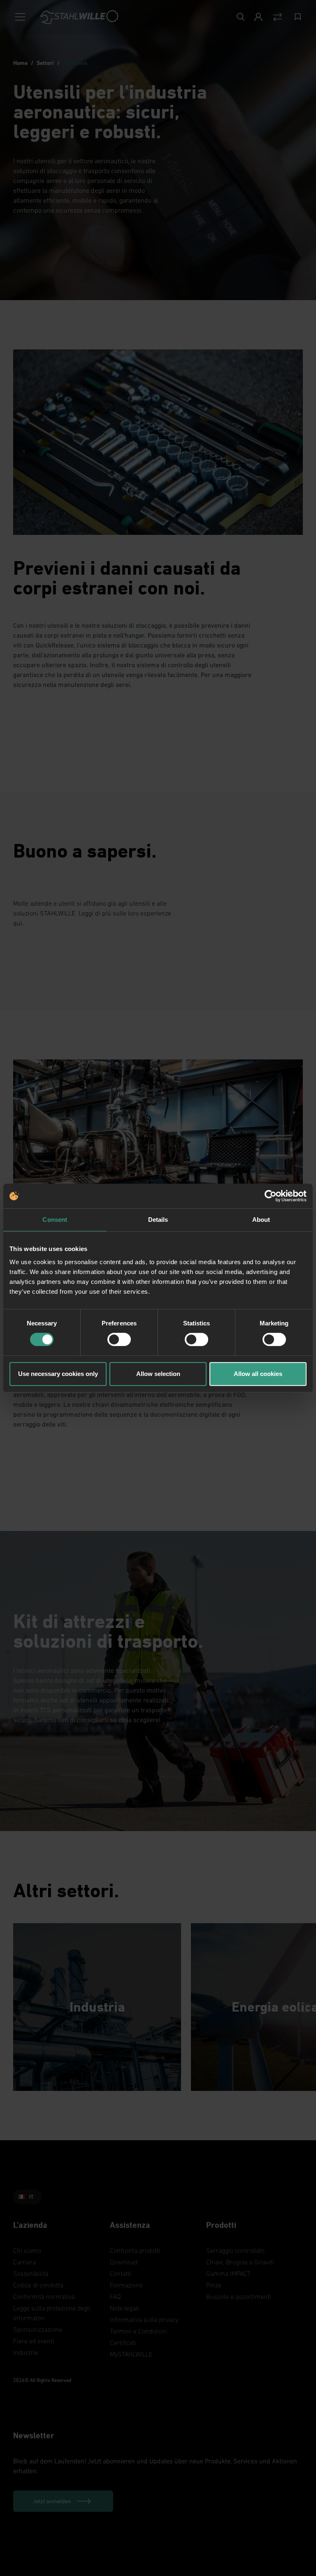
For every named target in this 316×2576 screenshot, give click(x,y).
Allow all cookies (258, 1374)
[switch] (119, 1339)
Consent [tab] (55, 1220)
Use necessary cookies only (58, 1374)
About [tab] (261, 1220)
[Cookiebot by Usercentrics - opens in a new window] (271, 1196)
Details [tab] (158, 1220)
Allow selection (158, 1374)
